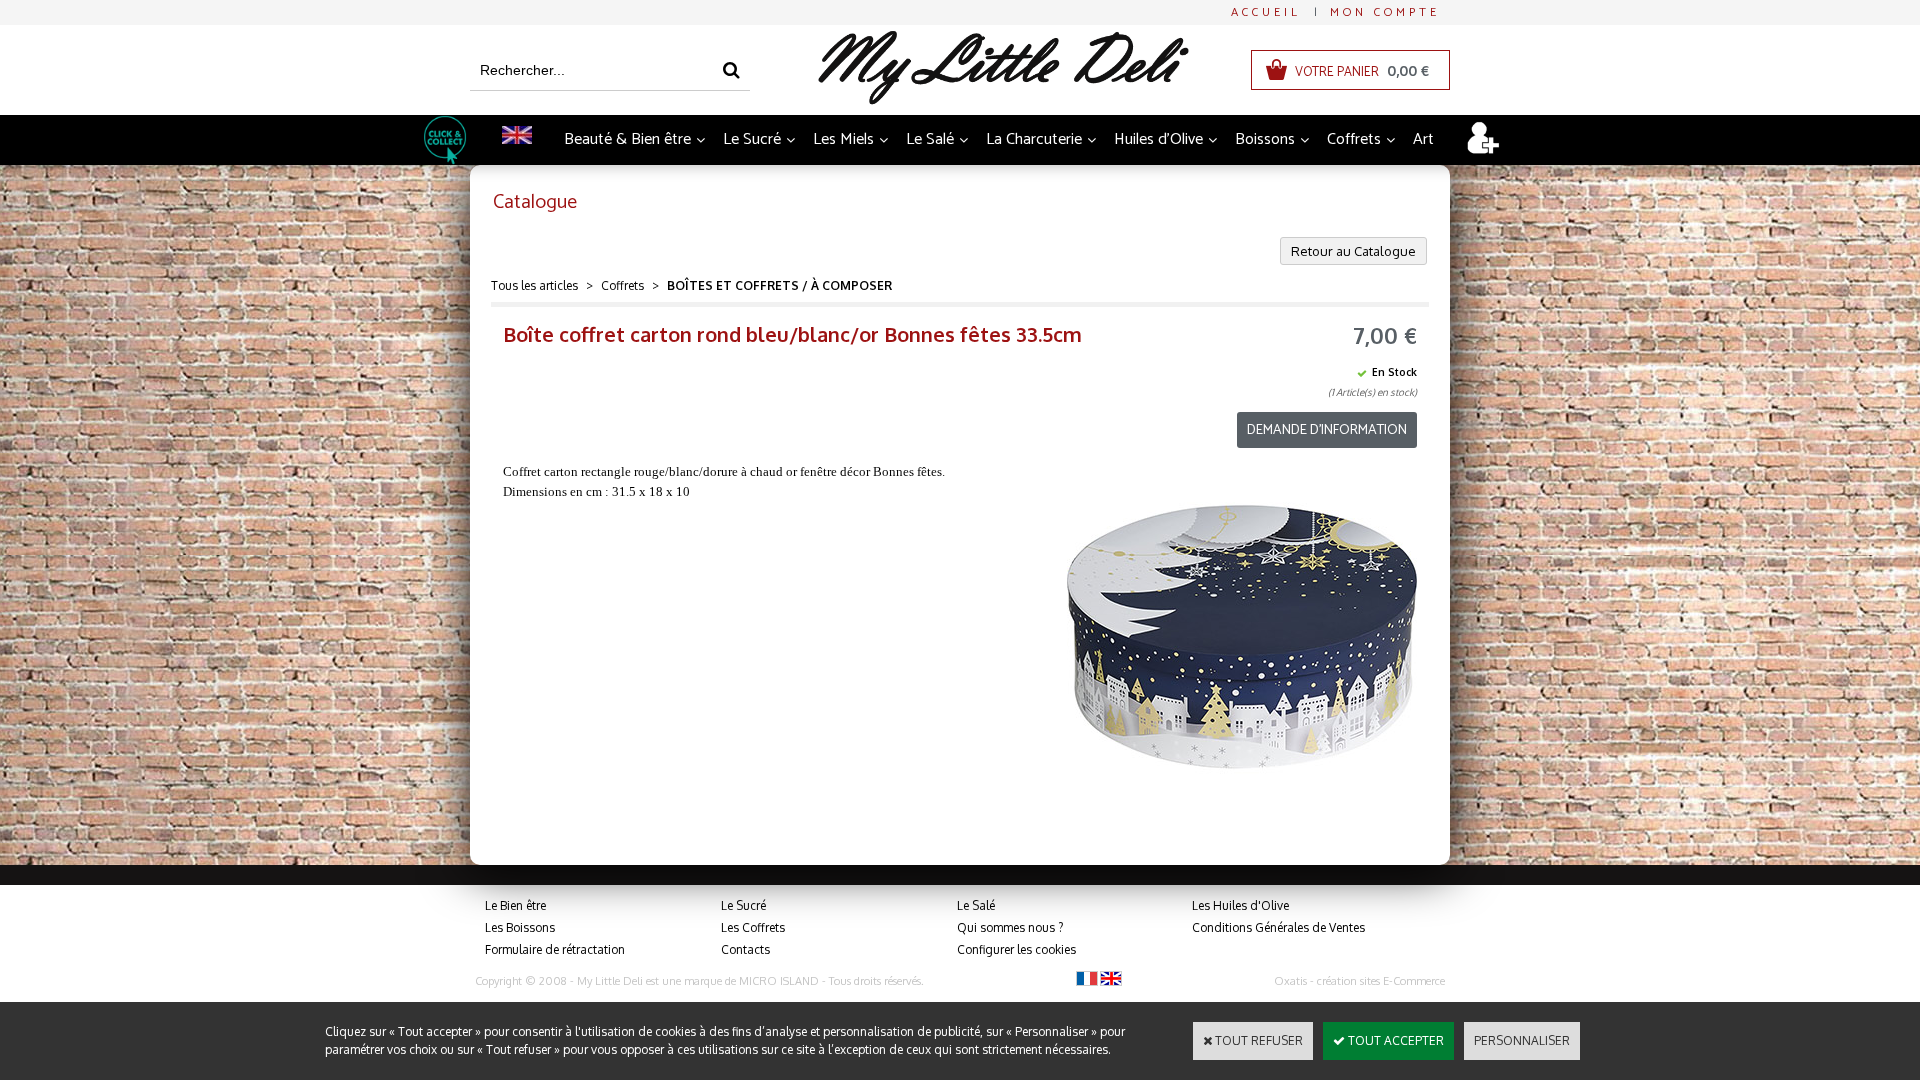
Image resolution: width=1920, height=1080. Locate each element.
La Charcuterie (1034, 139)
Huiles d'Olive (1158, 139)
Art (1423, 139)
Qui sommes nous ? (1010, 927)
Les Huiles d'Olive (1240, 905)
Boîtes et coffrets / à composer (779, 285)
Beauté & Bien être (627, 139)
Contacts (745, 949)
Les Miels (843, 139)
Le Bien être (515, 905)
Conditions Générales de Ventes (1278, 927)
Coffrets (1354, 139)
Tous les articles (534, 285)
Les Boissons (520, 927)
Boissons (1265, 139)
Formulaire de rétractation (555, 949)
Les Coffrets (753, 927)
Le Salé (930, 139)
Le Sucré (752, 139)
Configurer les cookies (1016, 949)
